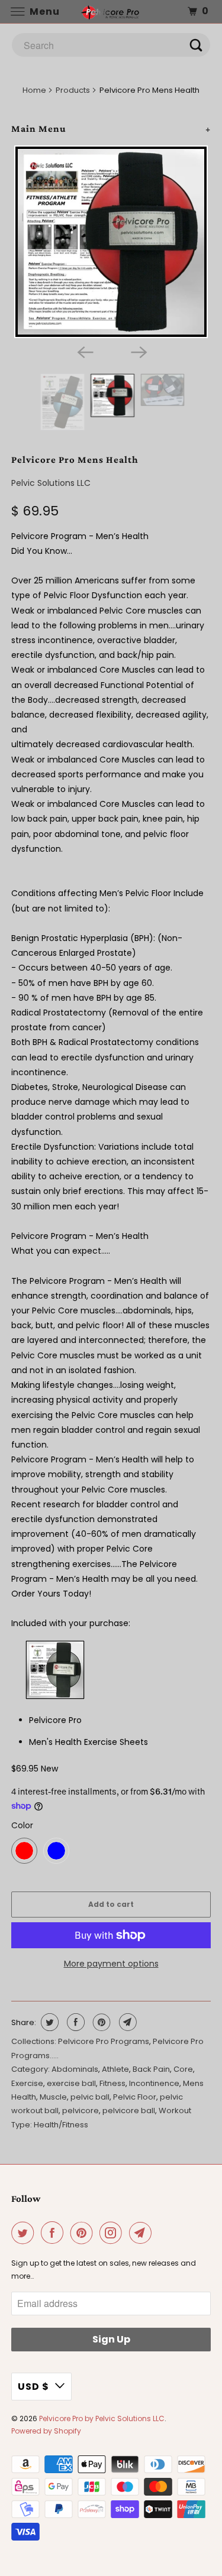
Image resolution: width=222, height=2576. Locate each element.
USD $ (33, 2387)
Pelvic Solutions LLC (51, 483)
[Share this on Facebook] (74, 2022)
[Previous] (84, 351)
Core (183, 2069)
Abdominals (75, 2069)
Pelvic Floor (135, 2097)
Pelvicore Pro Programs (104, 2041)
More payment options (111, 1964)
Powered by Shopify (46, 2431)
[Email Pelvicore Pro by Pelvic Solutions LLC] (143, 2233)
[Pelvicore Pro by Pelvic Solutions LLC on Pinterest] (84, 2233)
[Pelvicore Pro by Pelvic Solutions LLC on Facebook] (54, 2233)
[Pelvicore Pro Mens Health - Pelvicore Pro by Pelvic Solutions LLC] (111, 242)
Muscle (53, 2097)
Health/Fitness (61, 2125)
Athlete (115, 2069)
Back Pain (151, 2069)
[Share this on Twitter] (48, 2022)
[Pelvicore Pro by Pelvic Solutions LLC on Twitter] (25, 2233)
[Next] (138, 351)
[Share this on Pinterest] (100, 2022)
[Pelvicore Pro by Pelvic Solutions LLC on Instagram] (113, 2233)
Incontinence (154, 2083)
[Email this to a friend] (126, 2022)
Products (73, 90)
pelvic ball (90, 2097)
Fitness (112, 2083)
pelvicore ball (129, 2111)
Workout (175, 2111)
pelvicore (81, 2111)
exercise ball (71, 2083)
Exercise (27, 2083)
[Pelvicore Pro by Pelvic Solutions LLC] (111, 12)
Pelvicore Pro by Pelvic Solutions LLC (102, 2418)
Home (34, 90)
